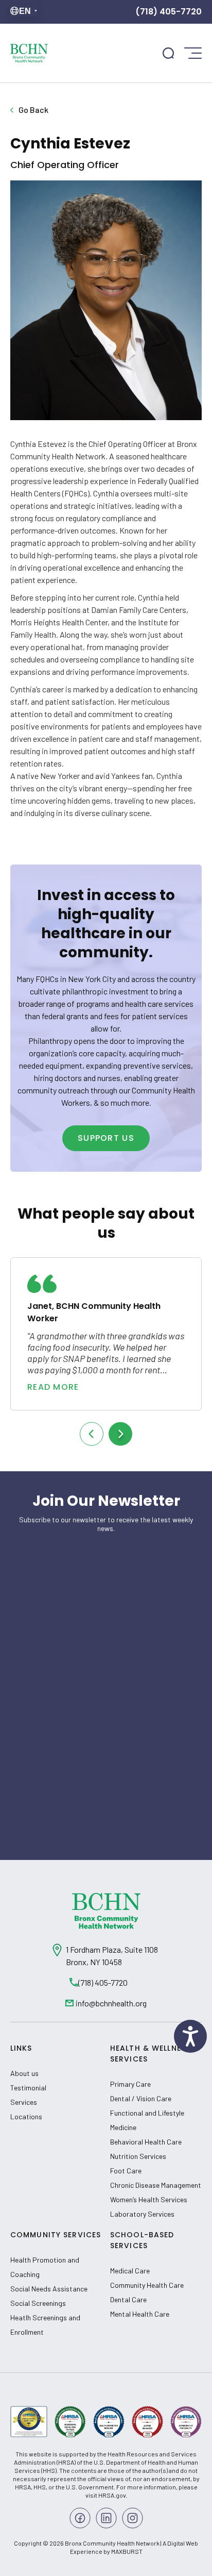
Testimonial (28, 2088)
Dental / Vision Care (141, 2098)
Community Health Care (147, 2285)
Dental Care (128, 2299)
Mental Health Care (140, 2314)
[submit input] (168, 53)
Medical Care (130, 2271)
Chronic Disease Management (156, 2185)
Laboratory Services (142, 2214)
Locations (26, 2116)
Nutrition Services (138, 2156)
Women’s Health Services (149, 2199)
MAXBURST (127, 2551)
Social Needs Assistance (49, 2289)
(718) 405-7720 (169, 12)
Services (24, 2102)
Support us (106, 1138)
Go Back (33, 110)
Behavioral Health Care (146, 2142)
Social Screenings (38, 2303)
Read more (53, 1387)
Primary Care (130, 2084)
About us (24, 2073)
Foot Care (126, 2171)
